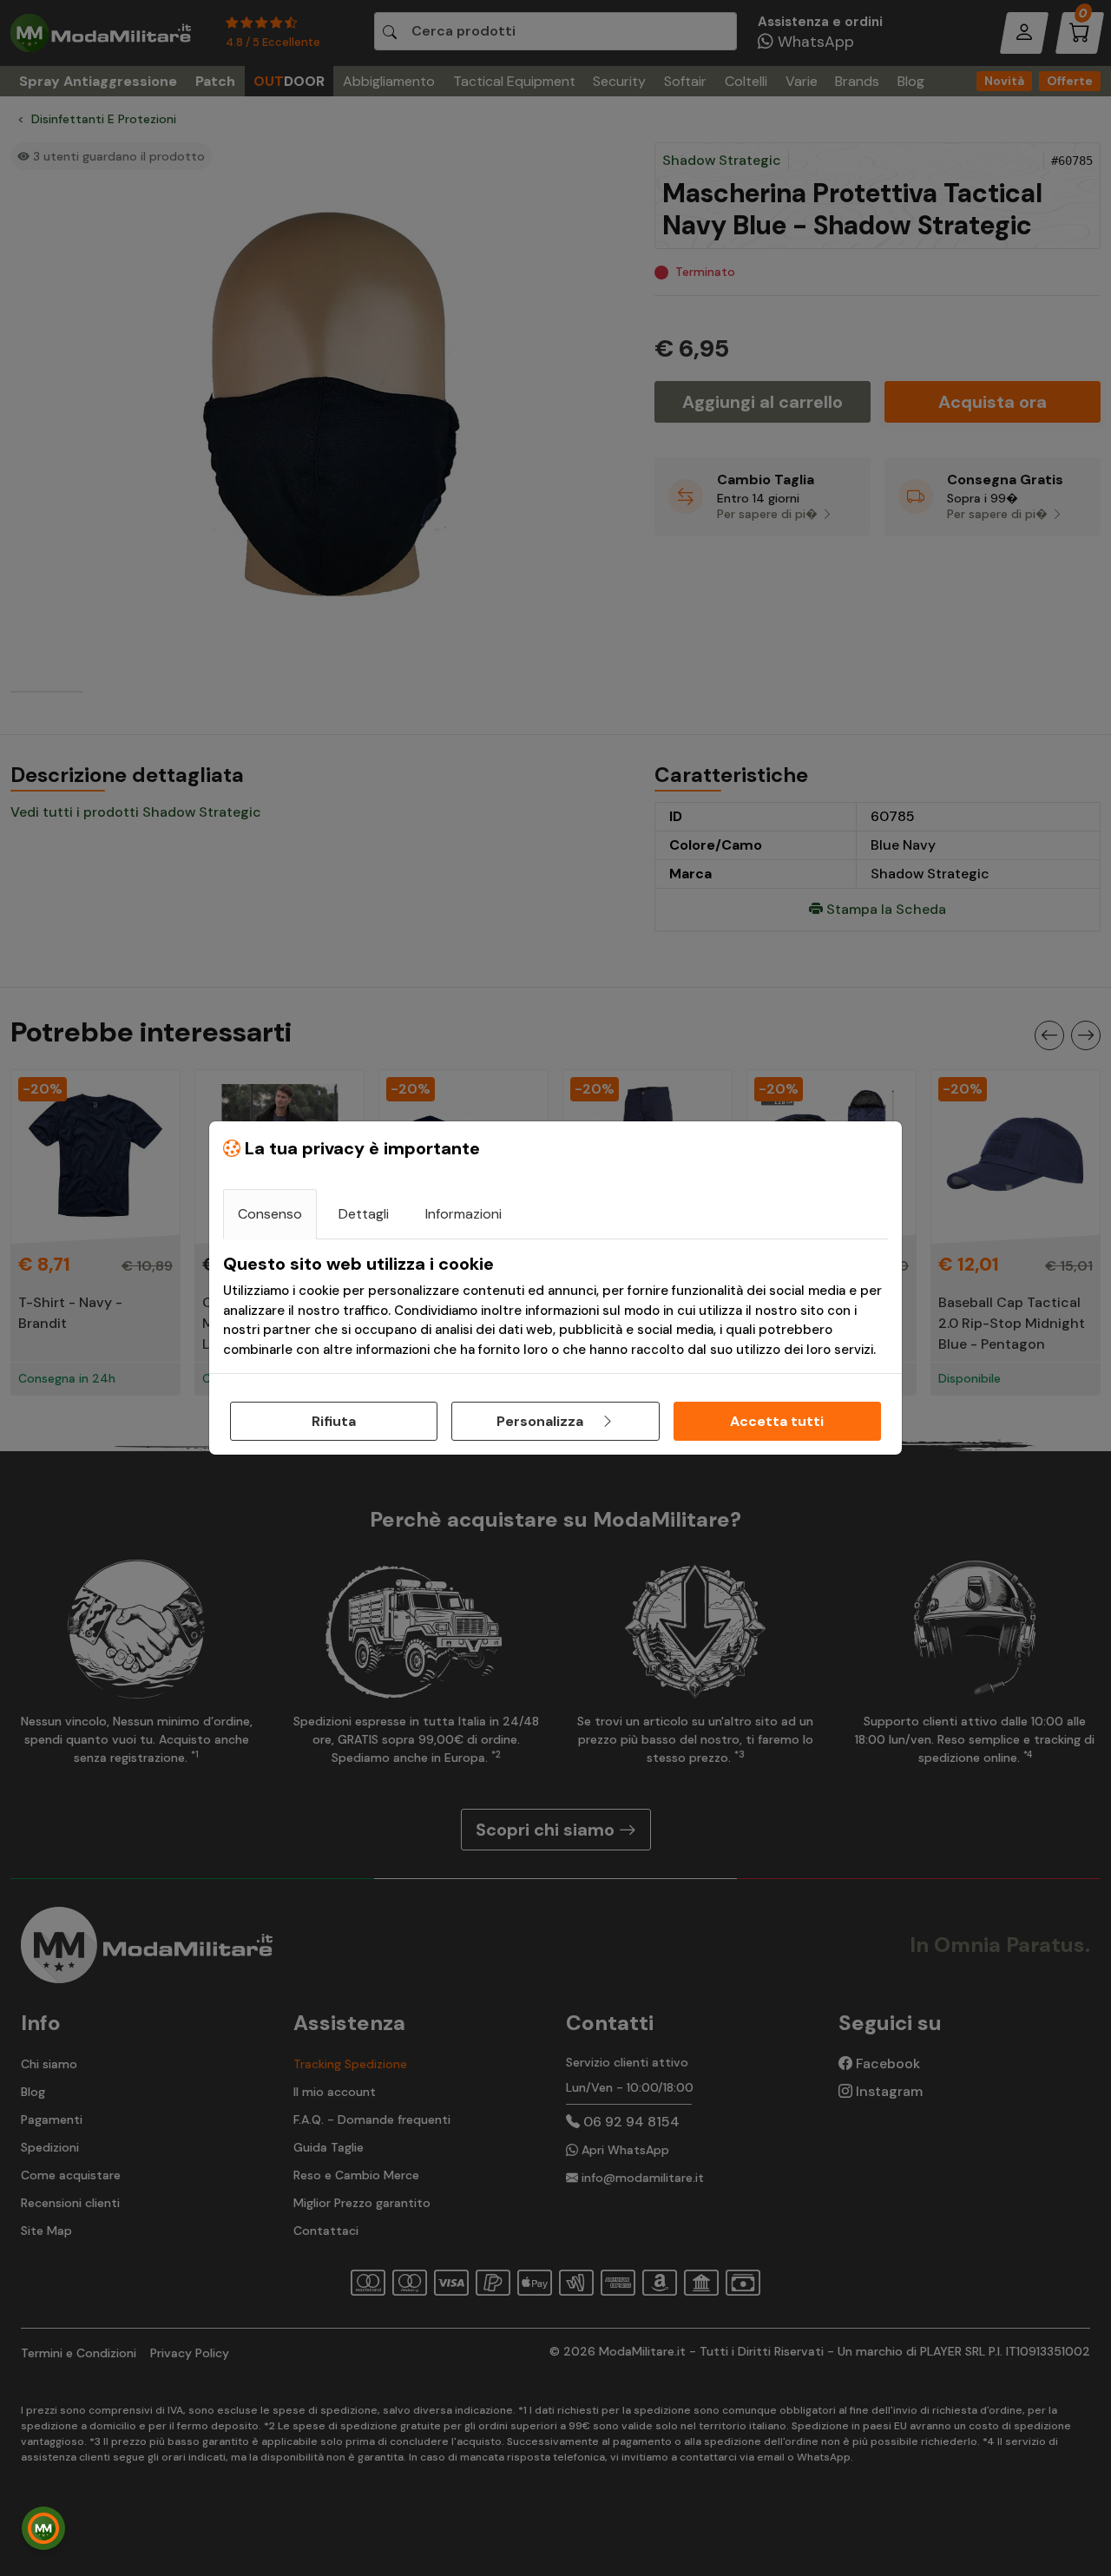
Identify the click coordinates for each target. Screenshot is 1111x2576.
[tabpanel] (555, 1306)
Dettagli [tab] (364, 1214)
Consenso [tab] (270, 1214)
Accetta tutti (777, 1421)
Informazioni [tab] (463, 1214)
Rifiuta (334, 1421)
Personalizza (542, 1421)
